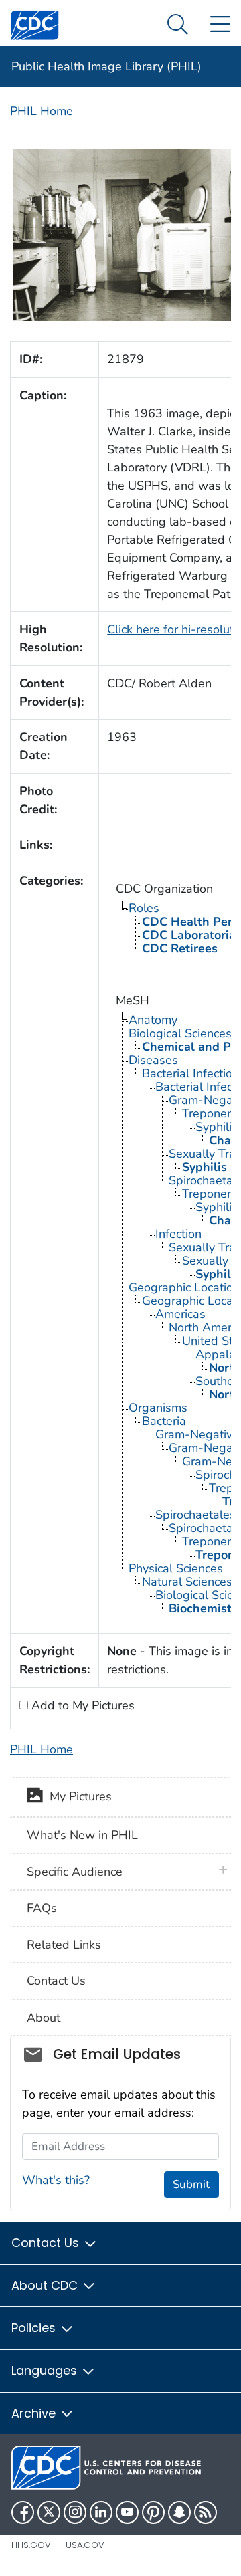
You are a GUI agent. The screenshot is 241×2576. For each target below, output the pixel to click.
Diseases (153, 1060)
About (44, 2018)
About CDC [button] (46, 2285)
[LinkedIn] (101, 2512)
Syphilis (217, 1127)
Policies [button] (35, 2328)
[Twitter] (49, 2512)
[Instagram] (75, 2512)
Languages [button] (46, 2370)
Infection (178, 1234)
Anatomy (153, 1020)
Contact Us (56, 1981)
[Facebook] (23, 2512)
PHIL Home (42, 111)
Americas (180, 1314)
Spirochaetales (195, 1515)
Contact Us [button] (47, 2243)
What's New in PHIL (82, 1835)
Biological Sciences (180, 1033)
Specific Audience (75, 1872)
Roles (144, 908)
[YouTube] (127, 2512)
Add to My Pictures (81, 1705)
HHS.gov (31, 2545)
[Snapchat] (179, 2512)
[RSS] (206, 2512)
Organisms (158, 1408)
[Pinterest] (153, 2512)
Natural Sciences (187, 1582)
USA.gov (85, 2545)
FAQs (42, 1908)
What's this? (56, 2180)
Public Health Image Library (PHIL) (106, 66)
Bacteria (164, 1421)
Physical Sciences (176, 1568)
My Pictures (77, 1796)
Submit (191, 2184)
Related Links (64, 1945)
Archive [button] (35, 2413)
